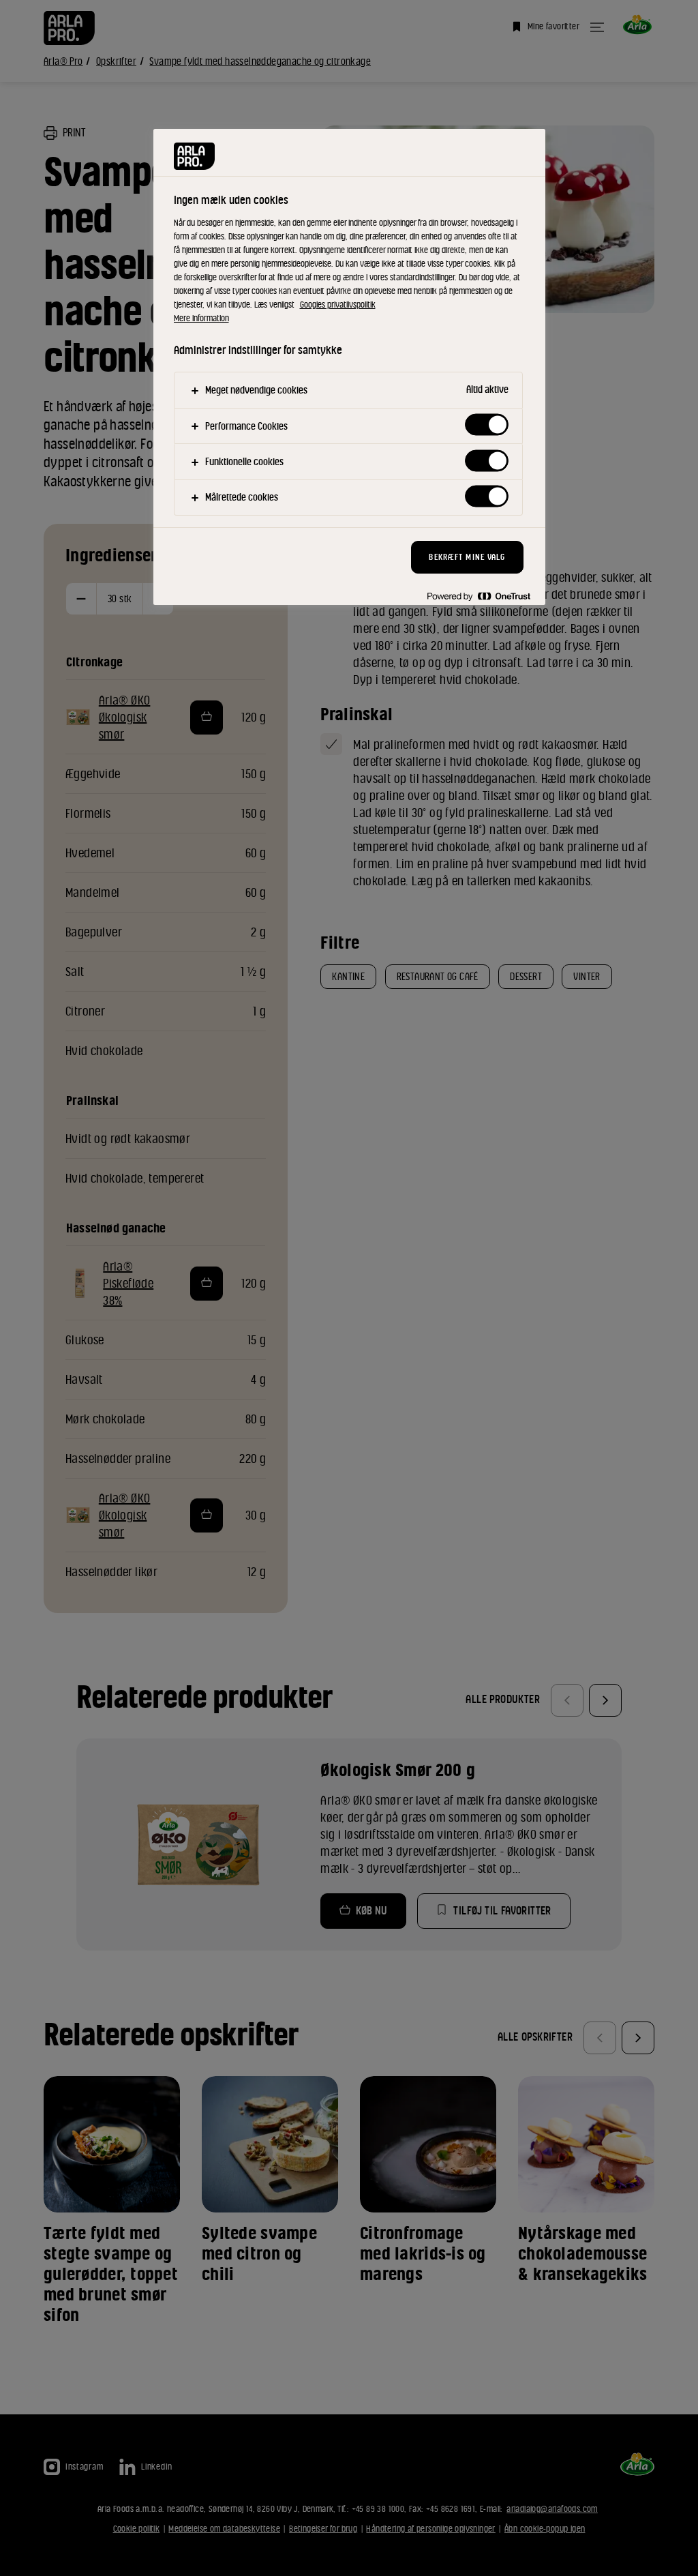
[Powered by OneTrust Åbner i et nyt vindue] (479, 596)
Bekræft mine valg (467, 557)
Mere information (201, 318)
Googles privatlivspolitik (338, 305)
